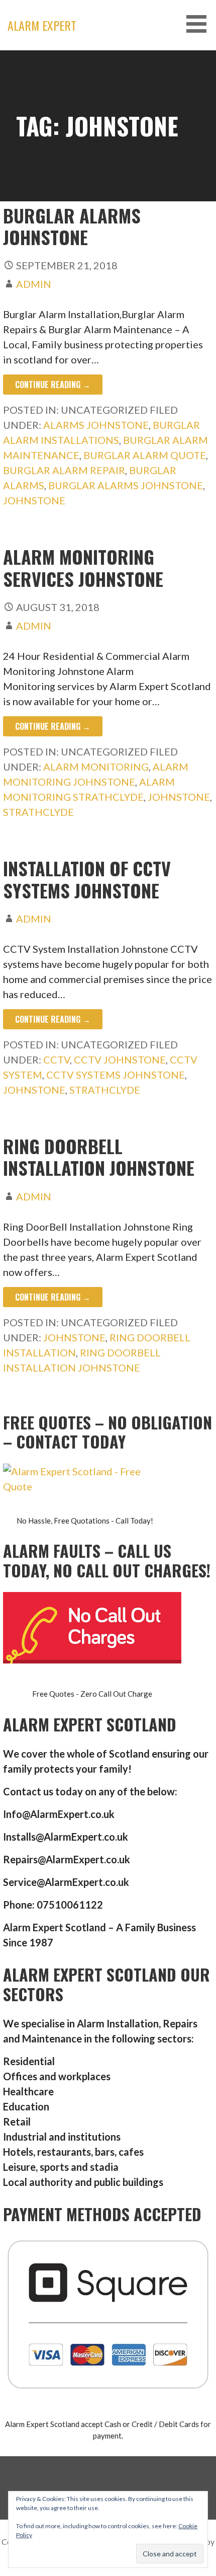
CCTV (57, 1059)
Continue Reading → (53, 385)
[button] (200, 24)
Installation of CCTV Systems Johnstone (87, 879)
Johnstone (34, 500)
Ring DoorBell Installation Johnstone (99, 1157)
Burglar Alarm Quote (145, 455)
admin (34, 284)
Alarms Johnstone (96, 425)
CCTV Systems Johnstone (116, 1075)
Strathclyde (38, 812)
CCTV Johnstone (120, 1059)
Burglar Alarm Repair (64, 470)
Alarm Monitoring (96, 767)
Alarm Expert (42, 25)
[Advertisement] (108, 164)
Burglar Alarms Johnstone (126, 485)
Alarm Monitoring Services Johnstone (83, 567)
